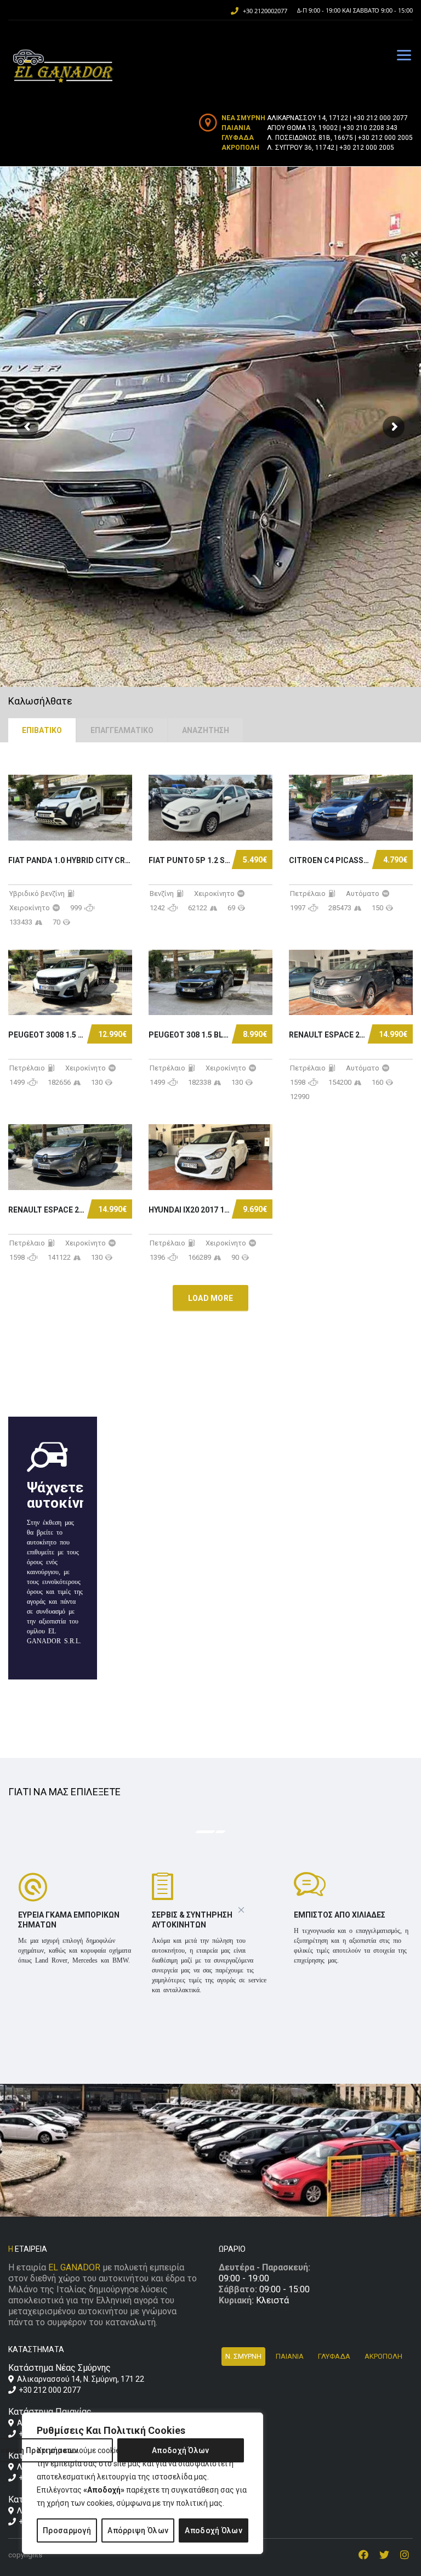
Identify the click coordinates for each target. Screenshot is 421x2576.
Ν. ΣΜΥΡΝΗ (243, 2356)
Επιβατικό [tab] (42, 730)
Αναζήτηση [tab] (206, 730)
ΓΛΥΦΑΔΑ (334, 2356)
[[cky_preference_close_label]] (241, 1910)
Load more (211, 1298)
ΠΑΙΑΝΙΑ (290, 2356)
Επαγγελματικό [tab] (122, 730)
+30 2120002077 (265, 11)
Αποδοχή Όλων (214, 2530)
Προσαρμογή (67, 2530)
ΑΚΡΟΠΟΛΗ (383, 2356)
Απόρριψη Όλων (138, 2530)
